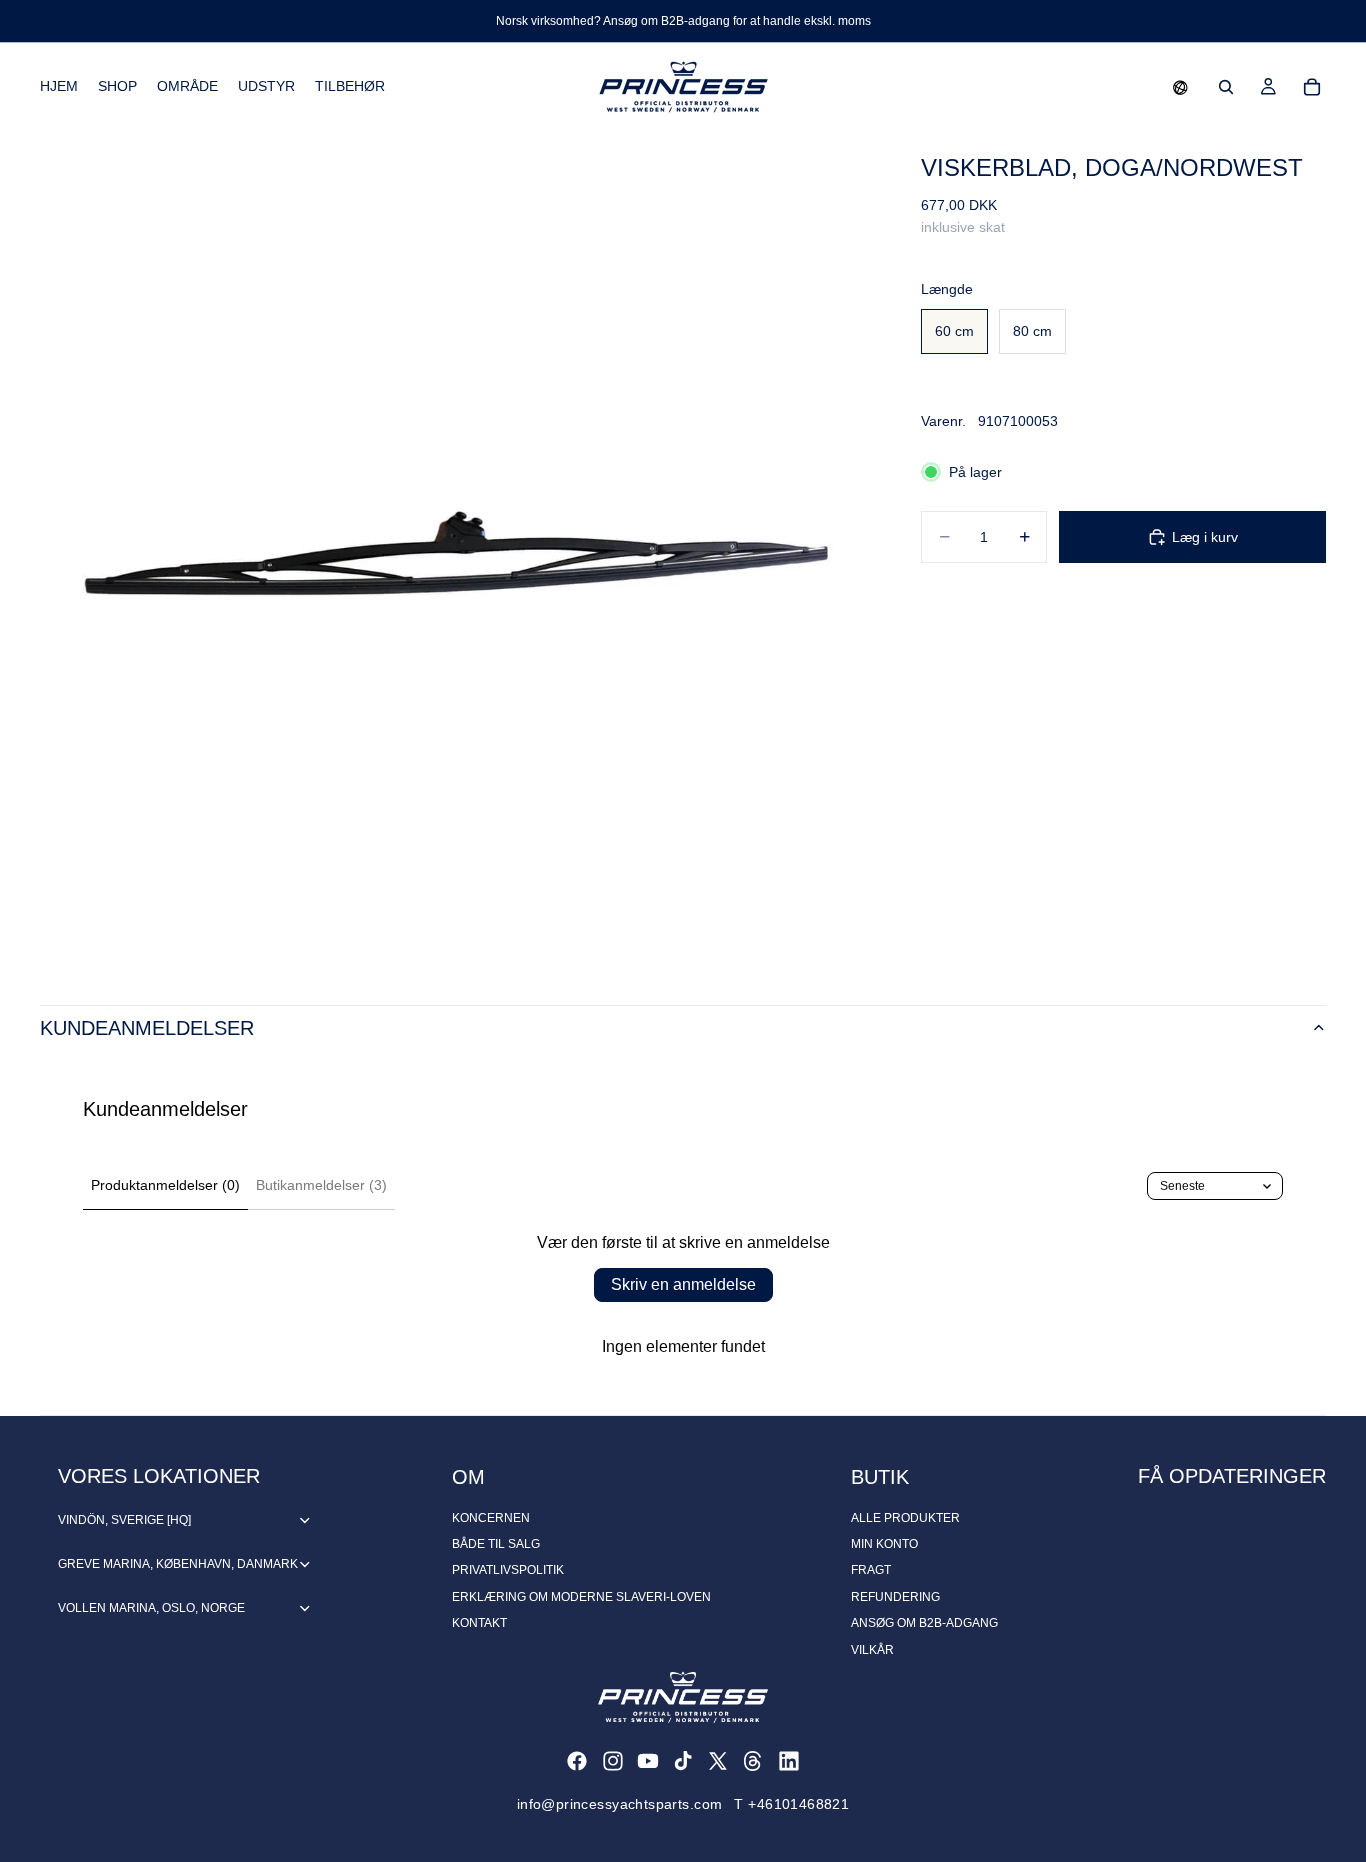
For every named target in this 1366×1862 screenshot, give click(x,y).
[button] (1180, 87)
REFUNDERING (895, 1597)
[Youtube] (648, 1761)
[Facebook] (577, 1761)
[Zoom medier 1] (457, 548)
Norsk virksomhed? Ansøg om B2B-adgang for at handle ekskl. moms (683, 21)
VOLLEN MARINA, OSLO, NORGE (151, 1608)
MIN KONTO (884, 1544)
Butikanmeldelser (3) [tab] (321, 1185)
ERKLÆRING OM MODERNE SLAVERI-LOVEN (581, 1597)
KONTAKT (479, 1623)
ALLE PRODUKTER (905, 1518)
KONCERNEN (491, 1518)
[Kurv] (1312, 87)
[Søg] (1226, 87)
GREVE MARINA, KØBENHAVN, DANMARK (178, 1564)
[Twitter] (718, 1761)
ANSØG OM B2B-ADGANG (924, 1623)
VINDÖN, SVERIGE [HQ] (124, 1520)
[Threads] (753, 1761)
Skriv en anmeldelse (683, 1284)
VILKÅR (872, 1650)
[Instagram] (613, 1761)
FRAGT (871, 1570)
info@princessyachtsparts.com (620, 1804)
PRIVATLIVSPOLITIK (508, 1570)
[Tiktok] (683, 1761)
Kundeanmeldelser (147, 1028)
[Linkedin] (789, 1761)
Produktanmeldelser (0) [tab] (165, 1185)
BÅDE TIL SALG (496, 1544)
